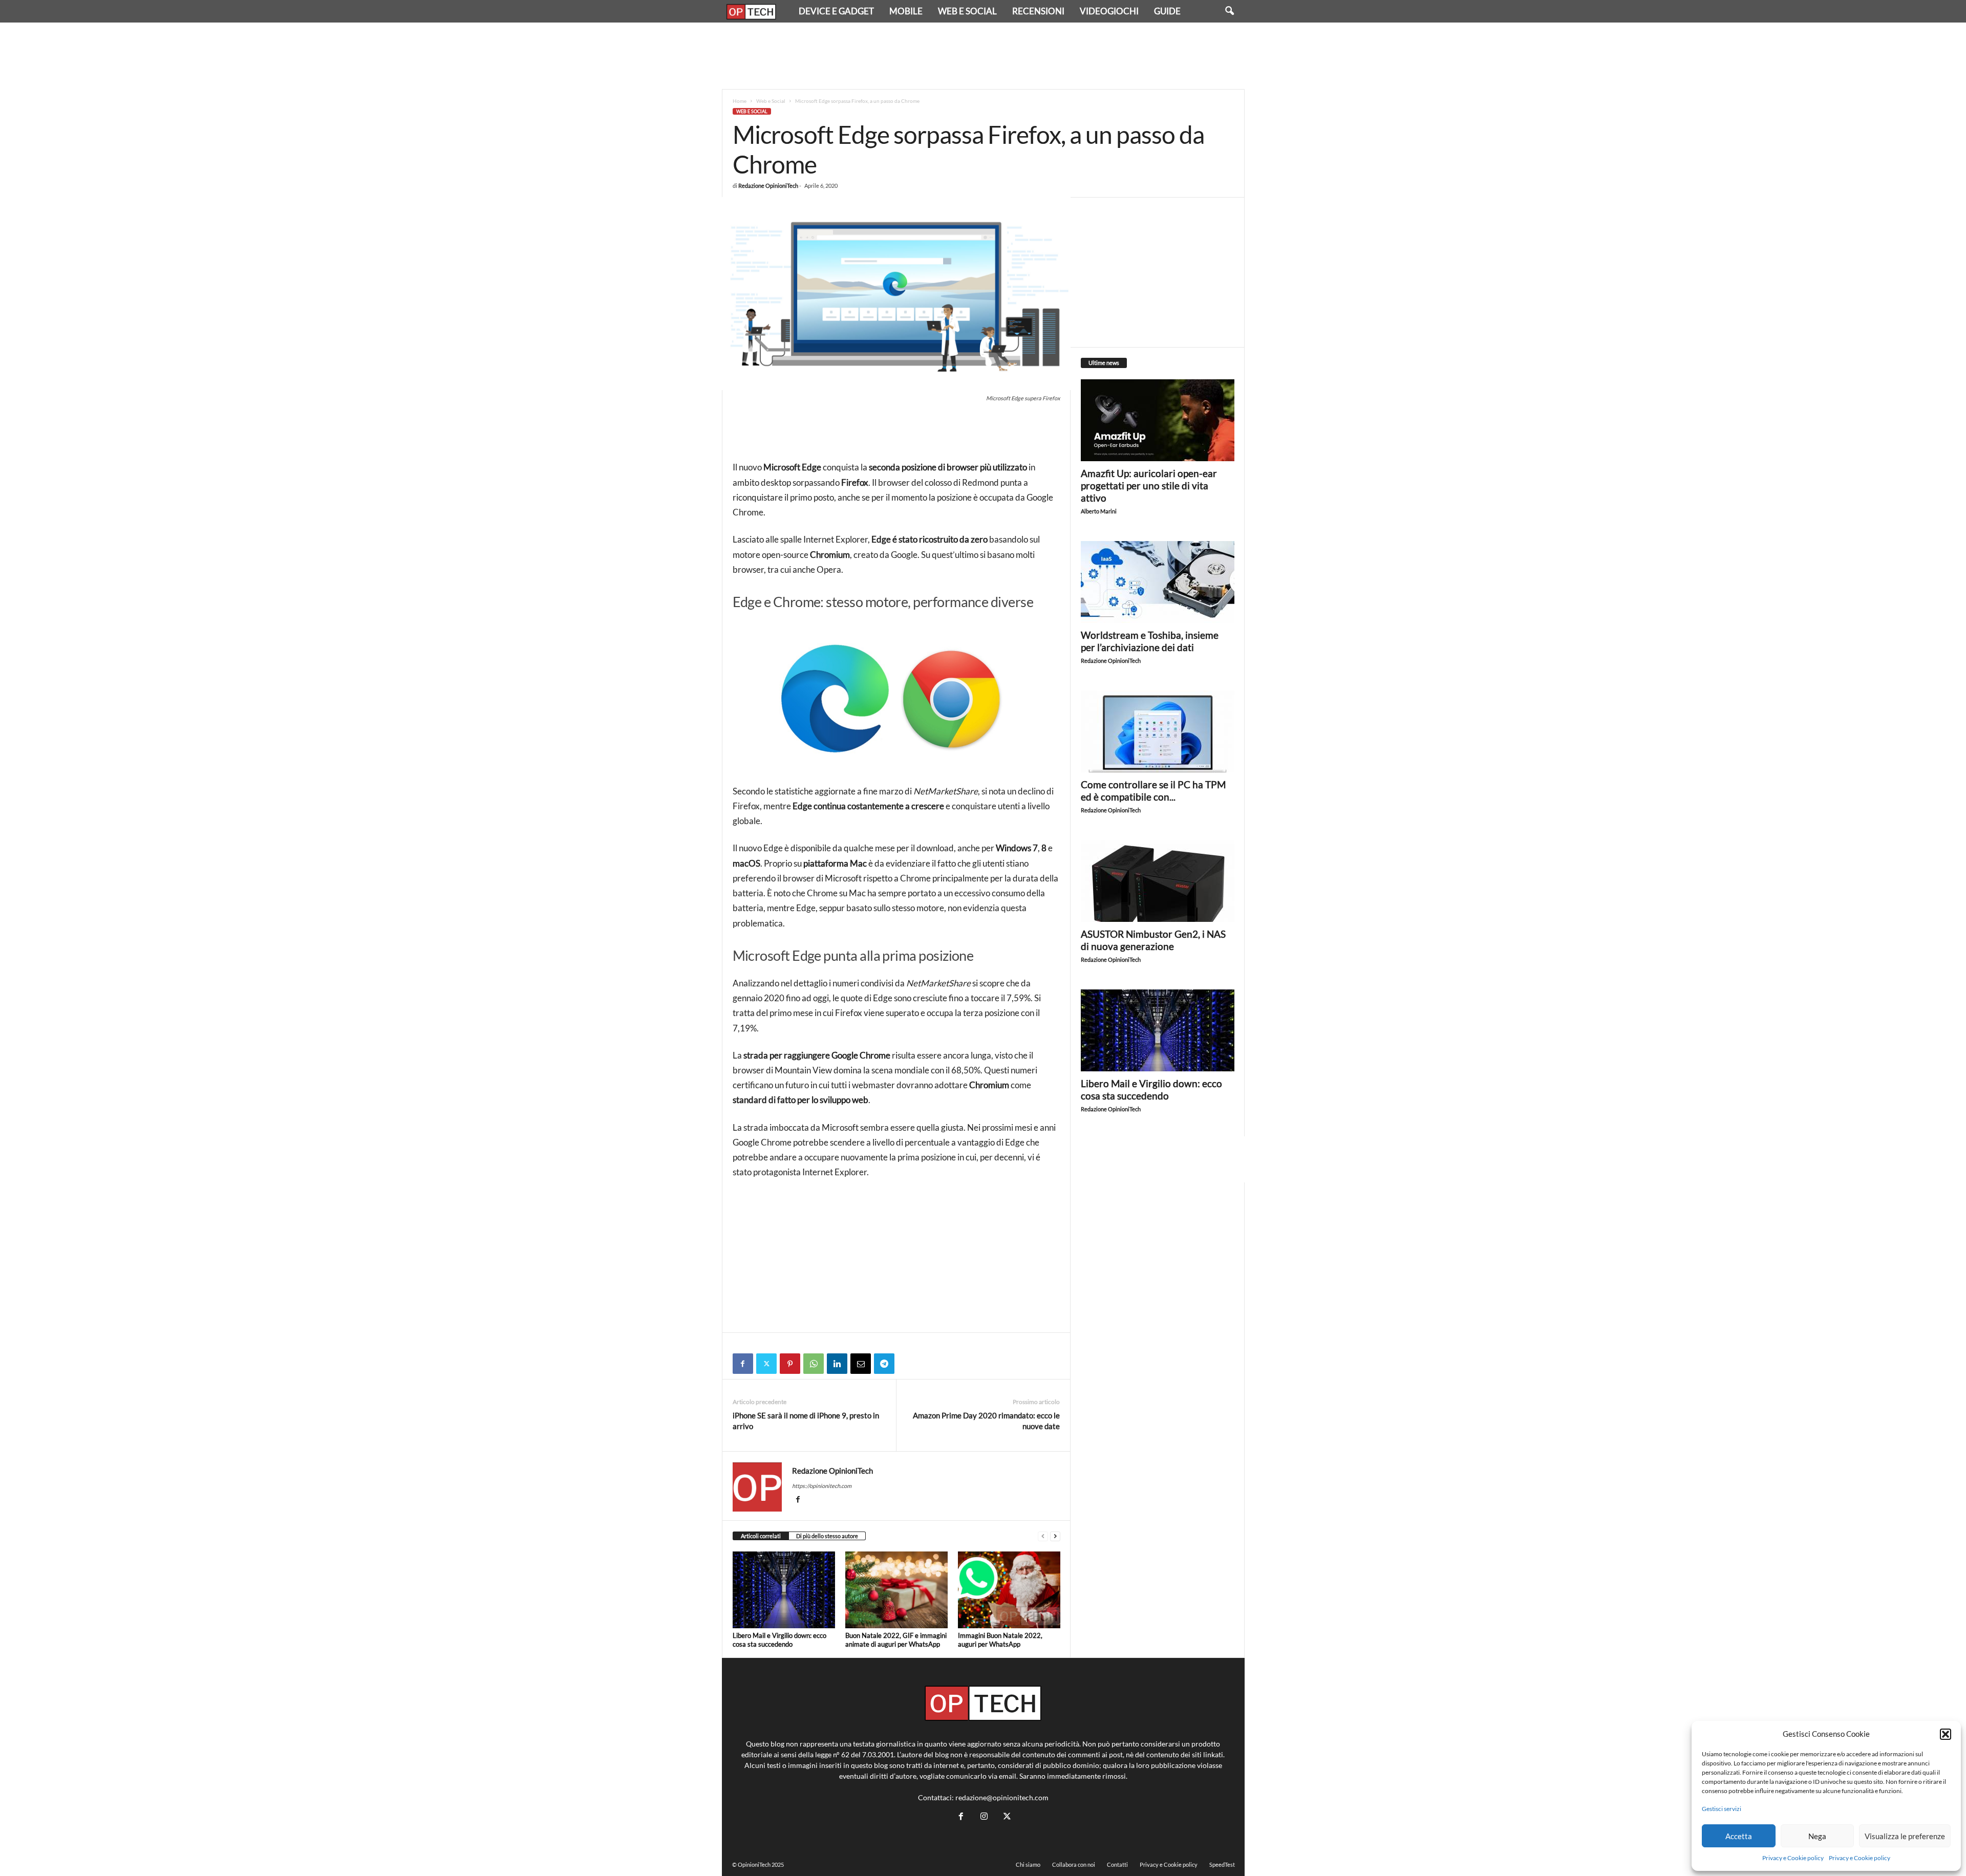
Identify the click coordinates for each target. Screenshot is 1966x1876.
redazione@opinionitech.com (1002, 1797)
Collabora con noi (1074, 1864)
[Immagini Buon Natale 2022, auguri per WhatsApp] (1009, 1590)
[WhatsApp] (814, 1364)
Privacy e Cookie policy (1793, 1858)
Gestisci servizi (1722, 1809)
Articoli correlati (761, 1536)
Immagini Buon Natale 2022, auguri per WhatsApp (1000, 1640)
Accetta (1739, 1836)
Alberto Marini (1099, 511)
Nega (1817, 1836)
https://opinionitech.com (822, 1486)
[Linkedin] (837, 1364)
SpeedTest (1222, 1864)
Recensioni (1038, 11)
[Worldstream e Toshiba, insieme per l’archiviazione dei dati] (1158, 582)
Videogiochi (1109, 11)
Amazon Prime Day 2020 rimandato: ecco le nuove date (986, 1421)
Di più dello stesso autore (827, 1536)
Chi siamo (1028, 1864)
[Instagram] (984, 1816)
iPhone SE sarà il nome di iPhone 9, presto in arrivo (806, 1421)
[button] (1946, 1734)
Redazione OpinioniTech (768, 186)
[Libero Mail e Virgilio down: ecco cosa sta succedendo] (784, 1590)
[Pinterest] (790, 1364)
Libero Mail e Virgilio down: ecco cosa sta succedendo (779, 1640)
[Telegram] (884, 1364)
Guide (1167, 11)
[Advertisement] (983, 56)
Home (740, 101)
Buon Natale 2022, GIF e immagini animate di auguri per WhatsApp (896, 1640)
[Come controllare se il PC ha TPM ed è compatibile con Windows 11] (1158, 731)
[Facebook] (743, 1364)
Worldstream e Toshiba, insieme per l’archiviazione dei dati (1150, 641)
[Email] (861, 1364)
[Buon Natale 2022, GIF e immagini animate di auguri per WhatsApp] (896, 1590)
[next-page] (1055, 1536)
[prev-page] (1043, 1536)
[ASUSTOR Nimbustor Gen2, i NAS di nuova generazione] (1158, 881)
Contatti (1117, 1864)
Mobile (906, 11)
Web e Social (967, 11)
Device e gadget (836, 11)
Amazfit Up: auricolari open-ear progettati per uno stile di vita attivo (1149, 486)
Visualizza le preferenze (1905, 1836)
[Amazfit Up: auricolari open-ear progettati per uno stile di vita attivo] (1158, 420)
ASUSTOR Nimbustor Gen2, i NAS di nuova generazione (1153, 940)
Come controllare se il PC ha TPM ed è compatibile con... (1153, 791)
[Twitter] (766, 1364)
